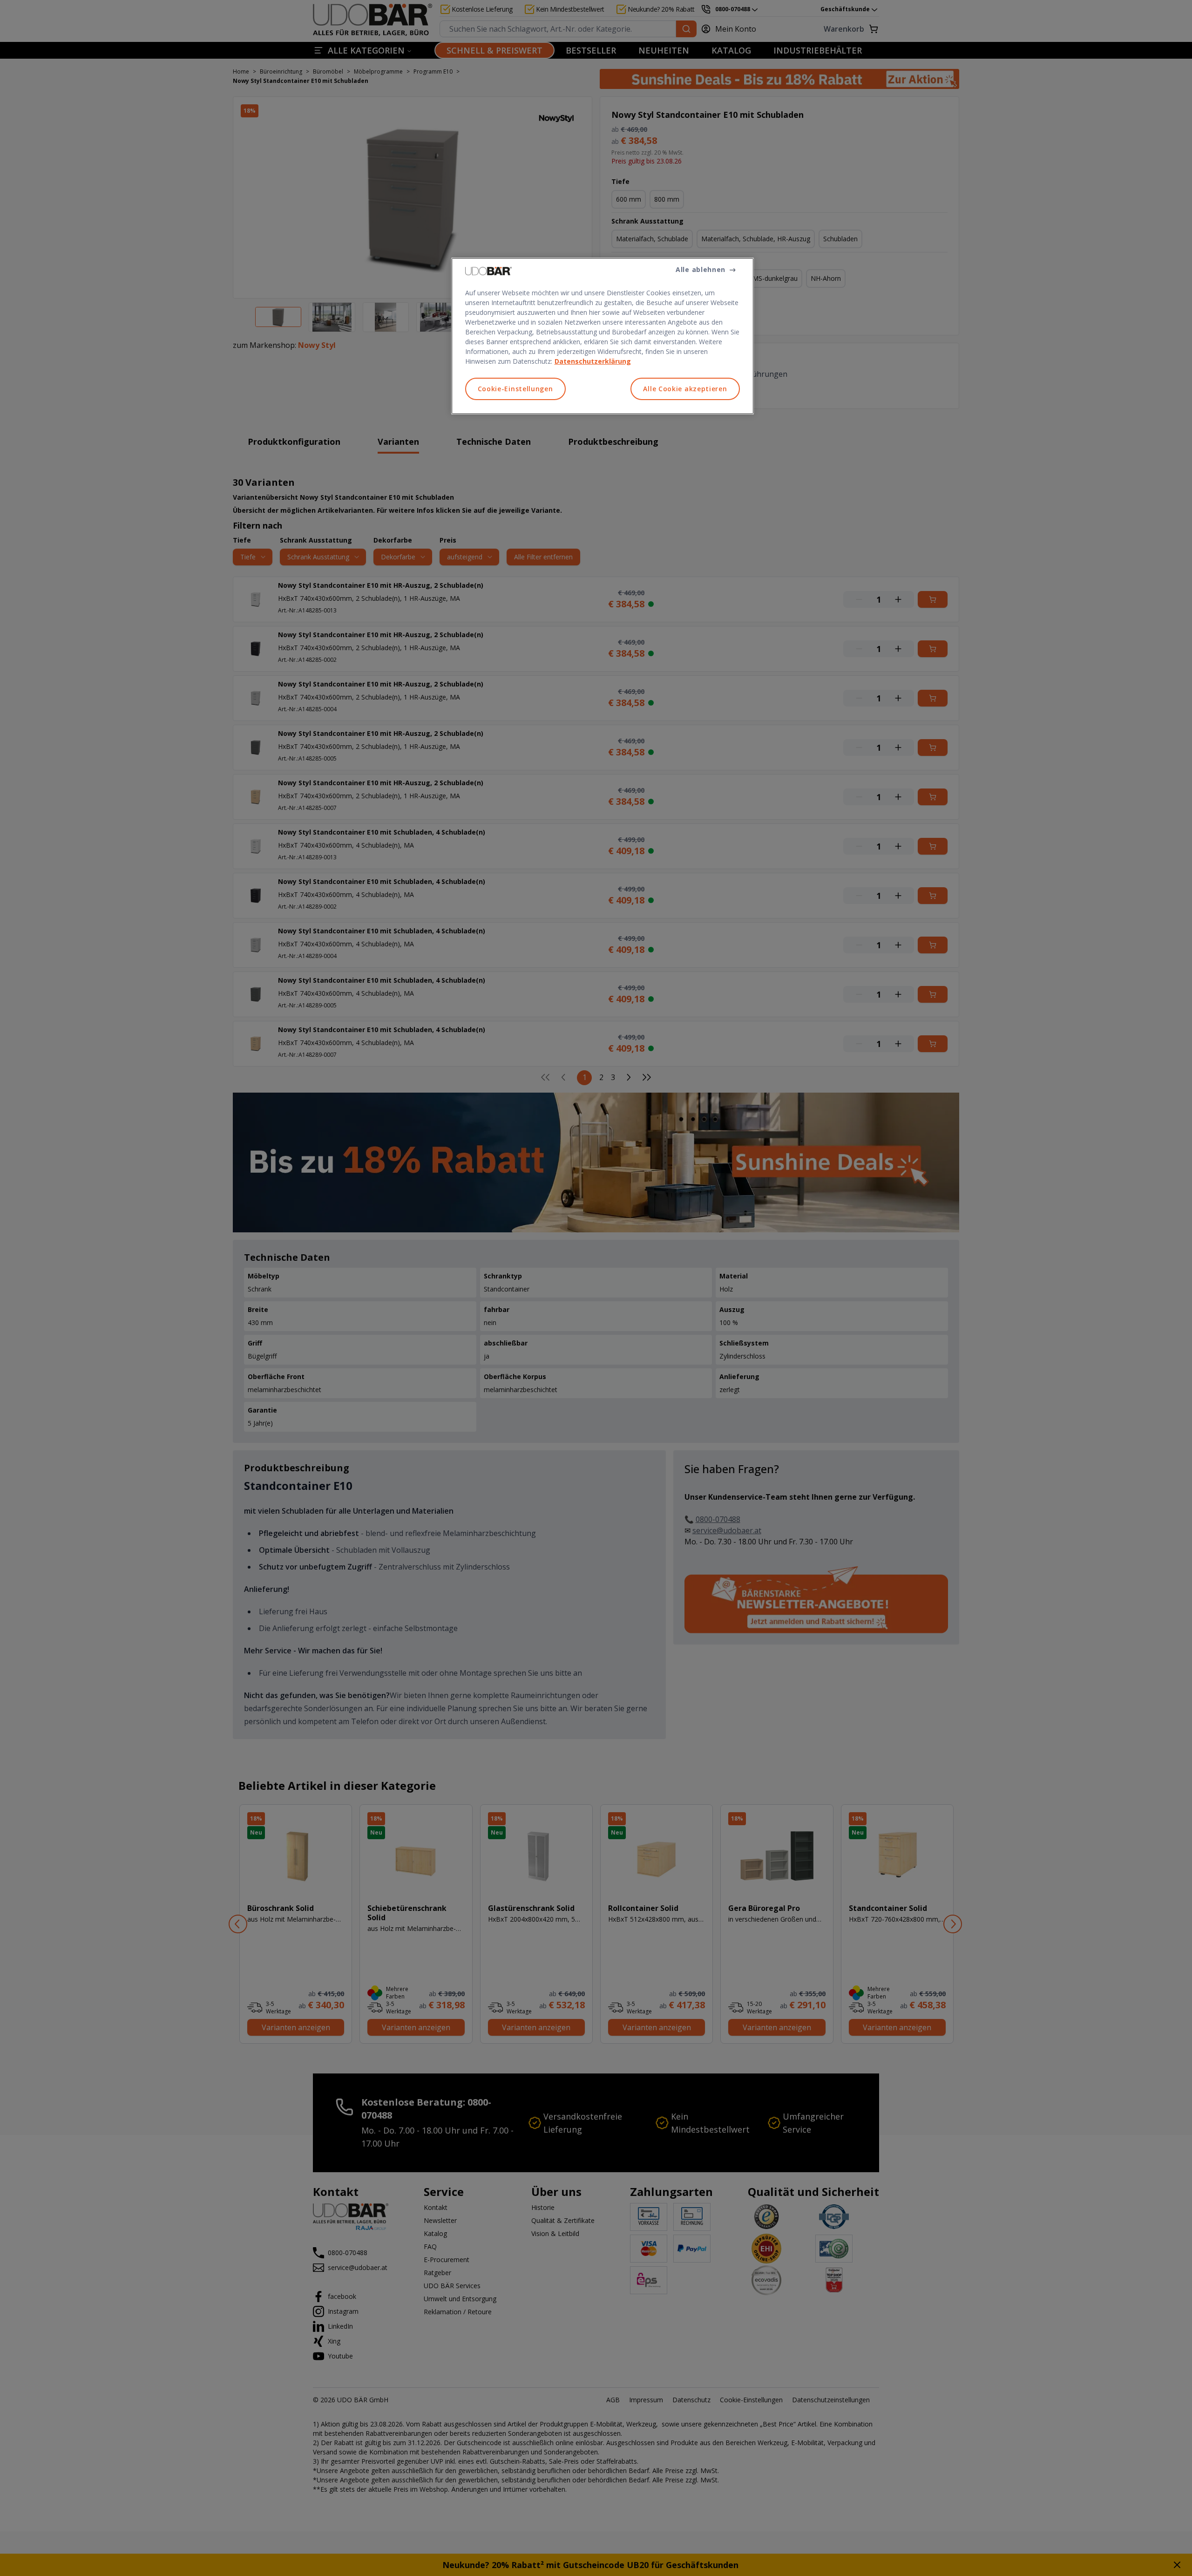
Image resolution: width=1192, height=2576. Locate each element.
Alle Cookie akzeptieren (685, 389)
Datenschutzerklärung (593, 361)
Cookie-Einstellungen (515, 389)
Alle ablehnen (701, 269)
